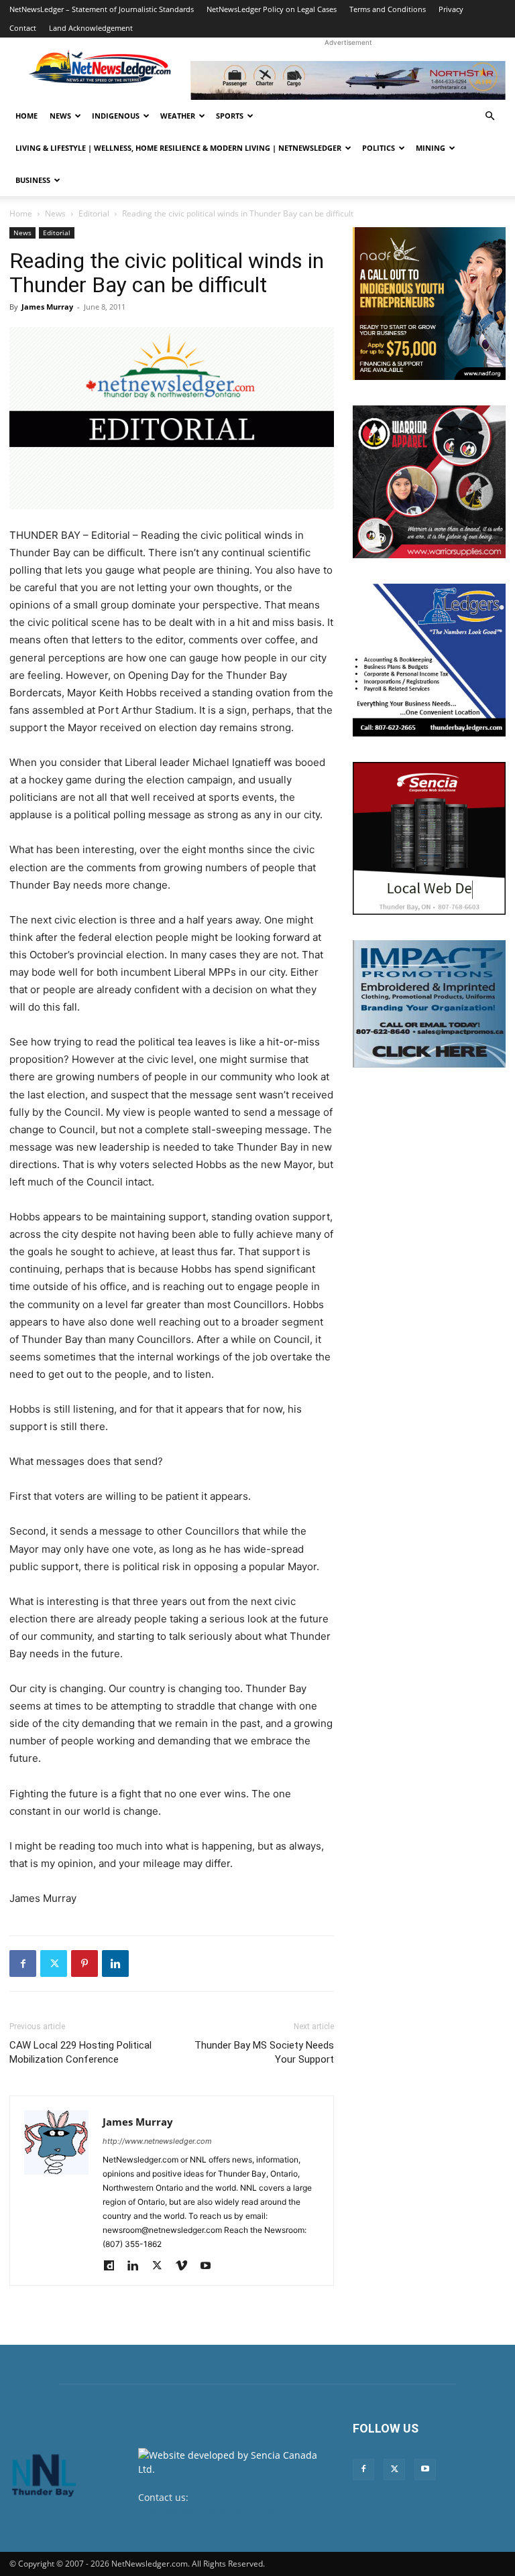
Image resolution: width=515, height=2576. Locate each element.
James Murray (47, 307)
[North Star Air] (348, 80)
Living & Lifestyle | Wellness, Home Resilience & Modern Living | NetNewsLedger (178, 148)
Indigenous (116, 116)
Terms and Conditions (388, 9)
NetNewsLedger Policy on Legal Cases (272, 9)
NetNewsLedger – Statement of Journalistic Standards (102, 9)
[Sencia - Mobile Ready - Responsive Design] (429, 838)
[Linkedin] (115, 1963)
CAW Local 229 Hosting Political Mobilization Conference (80, 2052)
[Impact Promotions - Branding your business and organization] (429, 1004)
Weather (178, 116)
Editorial (94, 213)
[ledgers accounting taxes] (429, 660)
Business (33, 180)
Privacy (451, 9)
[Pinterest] (84, 1963)
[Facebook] (23, 1963)
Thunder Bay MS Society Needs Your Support (264, 2052)
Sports (230, 116)
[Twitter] (54, 1963)
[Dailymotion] (114, 2266)
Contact (23, 28)
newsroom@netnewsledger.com (210, 2511)
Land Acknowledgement (91, 28)
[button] (490, 116)
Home (26, 116)
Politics (379, 148)
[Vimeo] (186, 2266)
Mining (431, 148)
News (60, 116)
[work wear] (429, 482)
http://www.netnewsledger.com (157, 2141)
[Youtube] (210, 2266)
